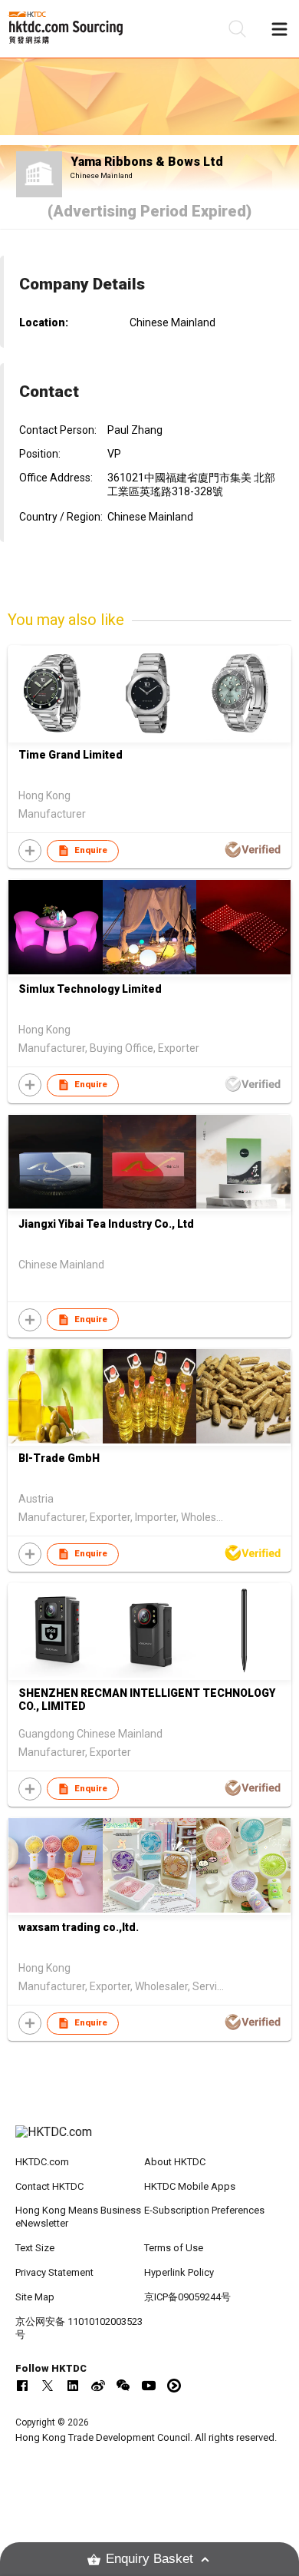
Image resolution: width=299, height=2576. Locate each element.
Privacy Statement (54, 2272)
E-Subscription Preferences (204, 2210)
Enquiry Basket (149, 2559)
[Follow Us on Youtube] (149, 2386)
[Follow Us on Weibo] (98, 2386)
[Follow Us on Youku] (174, 2386)
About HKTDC (175, 2162)
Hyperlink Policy (179, 2272)
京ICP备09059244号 (187, 2297)
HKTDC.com (42, 2162)
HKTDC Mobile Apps (190, 2186)
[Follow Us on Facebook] (22, 2386)
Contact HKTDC (49, 2186)
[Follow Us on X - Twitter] (48, 2386)
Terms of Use (174, 2248)
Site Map (35, 2297)
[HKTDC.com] (150, 2140)
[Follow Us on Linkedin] (73, 2386)
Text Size (35, 2248)
